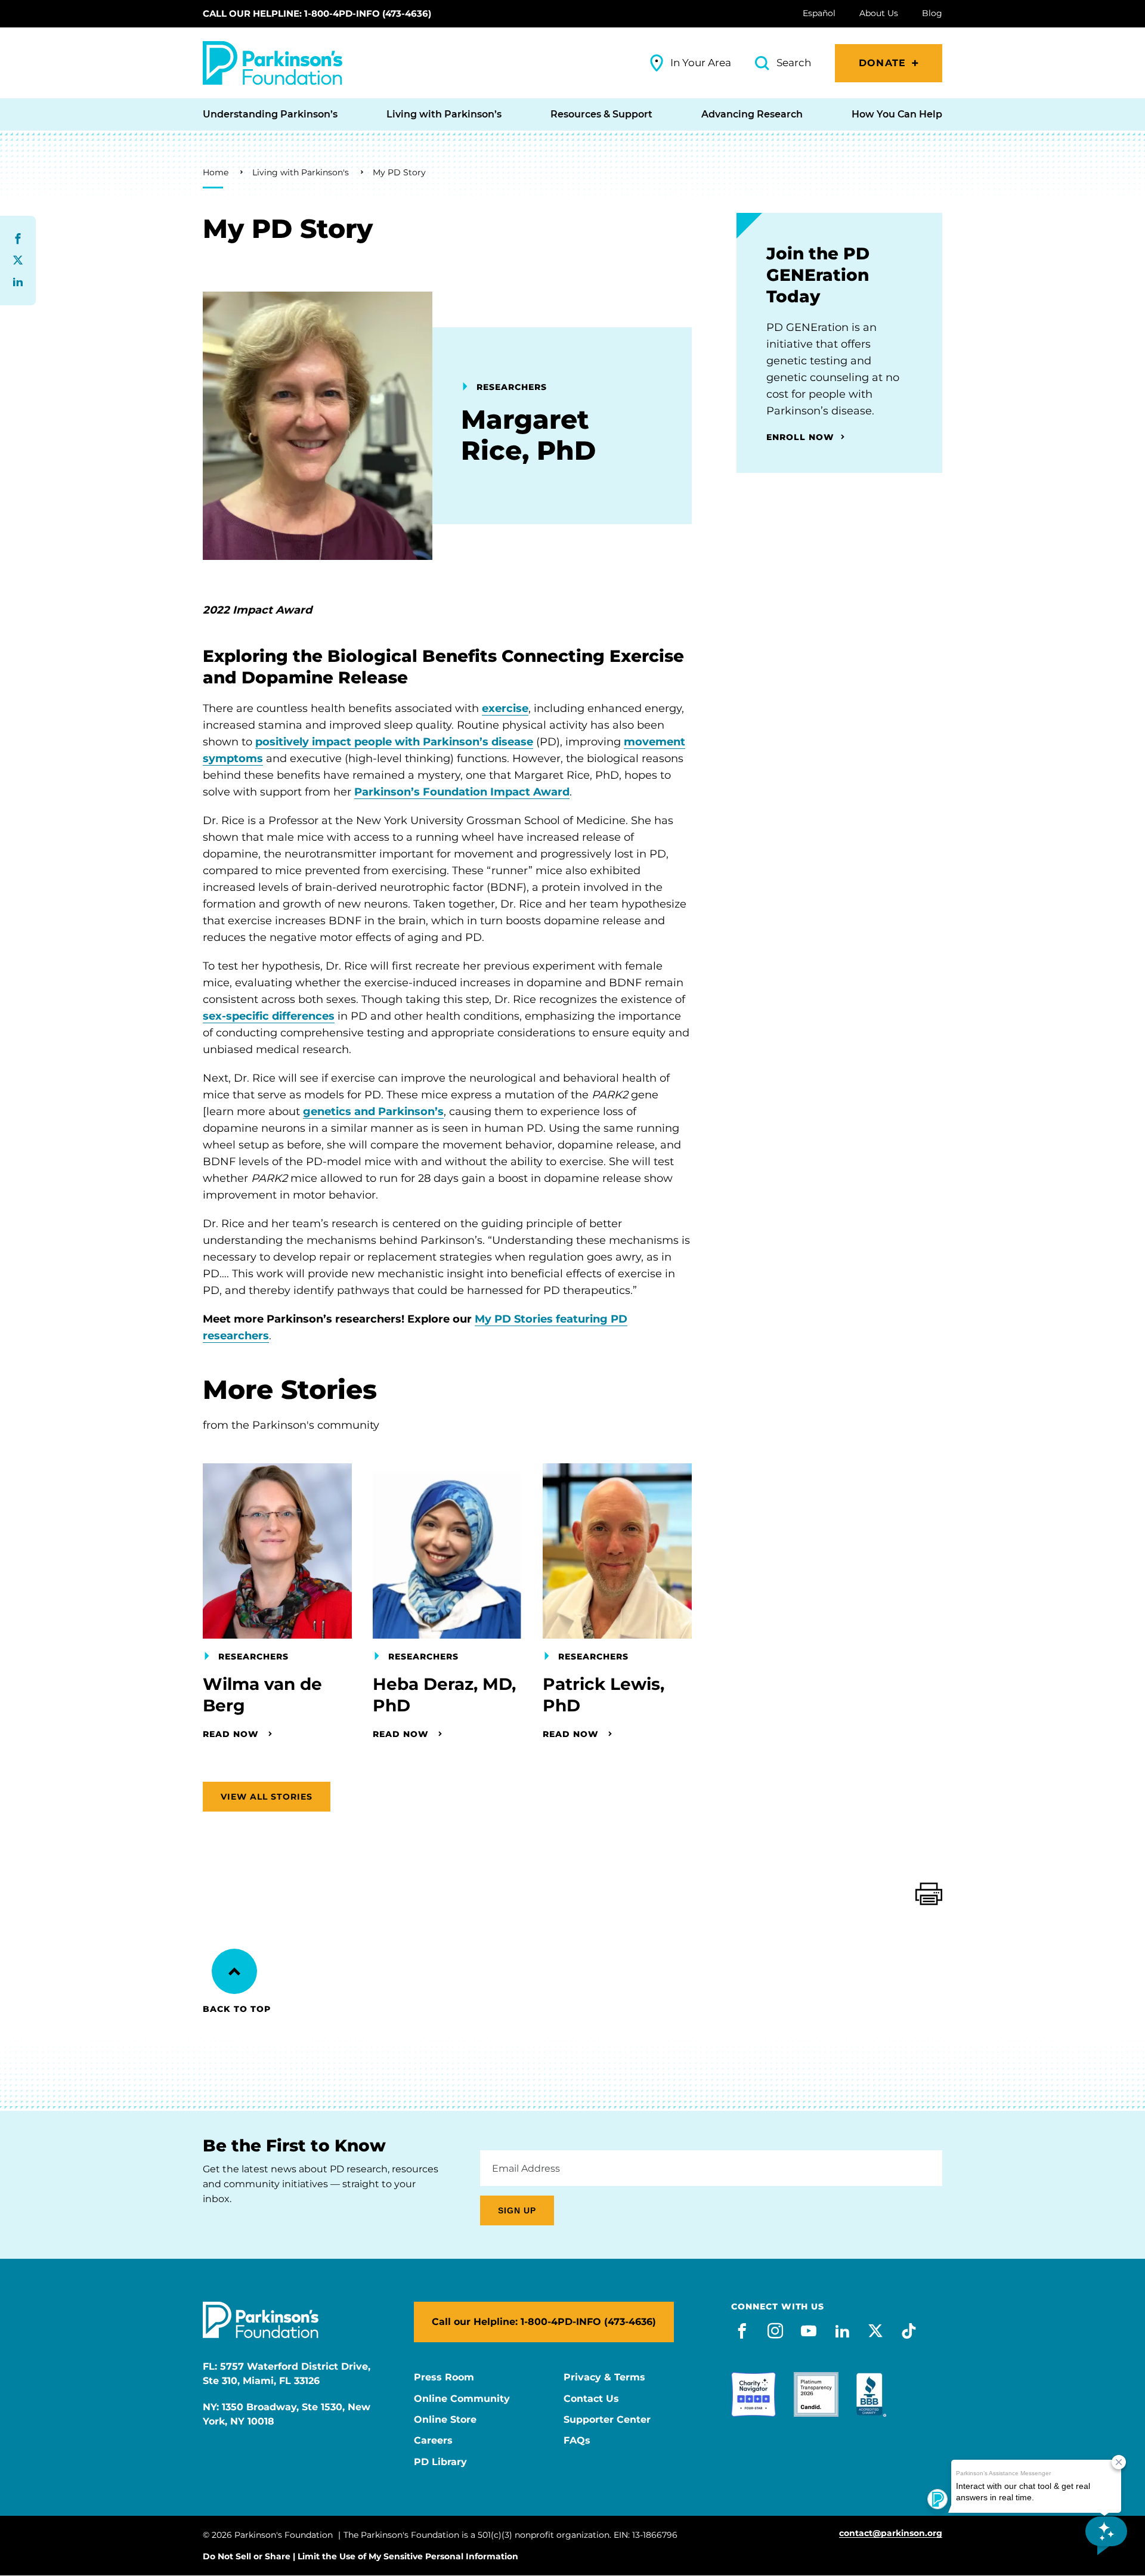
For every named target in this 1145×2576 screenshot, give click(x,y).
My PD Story (399, 172)
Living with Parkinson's (301, 172)
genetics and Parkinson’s (373, 1111)
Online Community (462, 2399)
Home (216, 172)
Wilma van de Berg (262, 1695)
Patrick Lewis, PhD (604, 1695)
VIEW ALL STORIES (267, 1797)
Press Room (444, 2377)
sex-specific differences (269, 1016)
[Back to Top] (234, 1971)
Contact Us (591, 2399)
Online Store (445, 2420)
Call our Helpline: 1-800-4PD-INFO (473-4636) (317, 13)
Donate (882, 63)
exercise (505, 708)
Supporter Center (607, 2420)
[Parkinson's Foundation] (273, 63)
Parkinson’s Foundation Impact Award (462, 792)
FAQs (577, 2441)
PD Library (440, 2462)
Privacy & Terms (604, 2377)
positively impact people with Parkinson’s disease (394, 742)
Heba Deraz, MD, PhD (444, 1695)
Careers (433, 2441)
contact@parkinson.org (891, 2533)
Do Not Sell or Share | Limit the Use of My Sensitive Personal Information (360, 2556)
